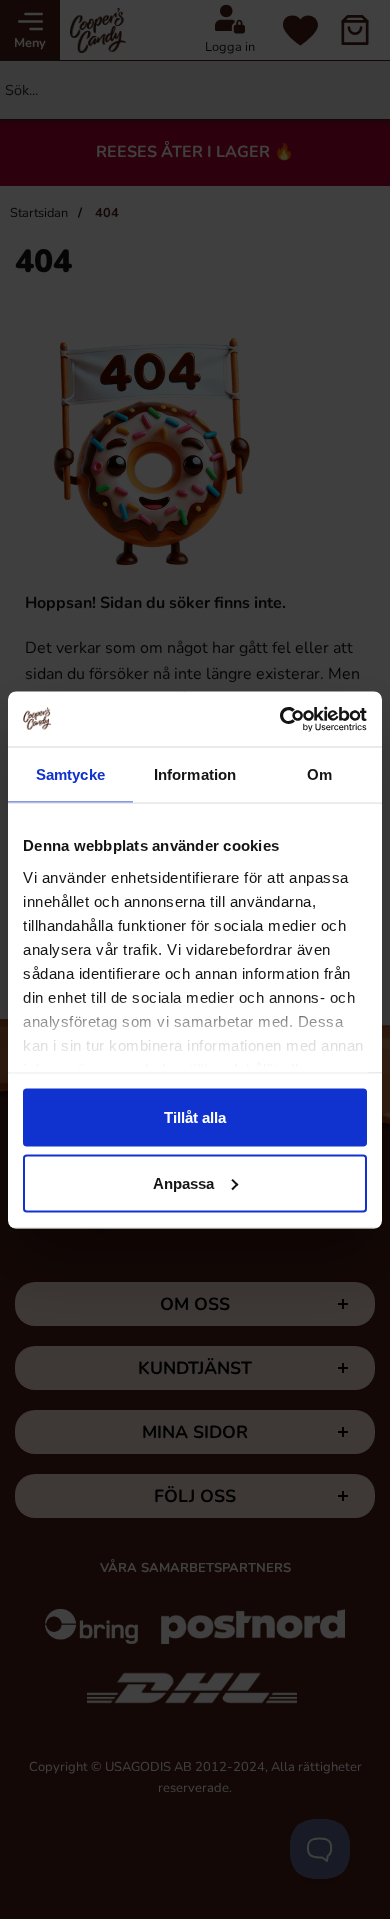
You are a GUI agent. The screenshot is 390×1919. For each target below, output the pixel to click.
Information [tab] (195, 774)
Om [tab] (319, 774)
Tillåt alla (195, 1117)
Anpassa (183, 1182)
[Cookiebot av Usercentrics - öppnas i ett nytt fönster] (280, 719)
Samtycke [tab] (70, 774)
